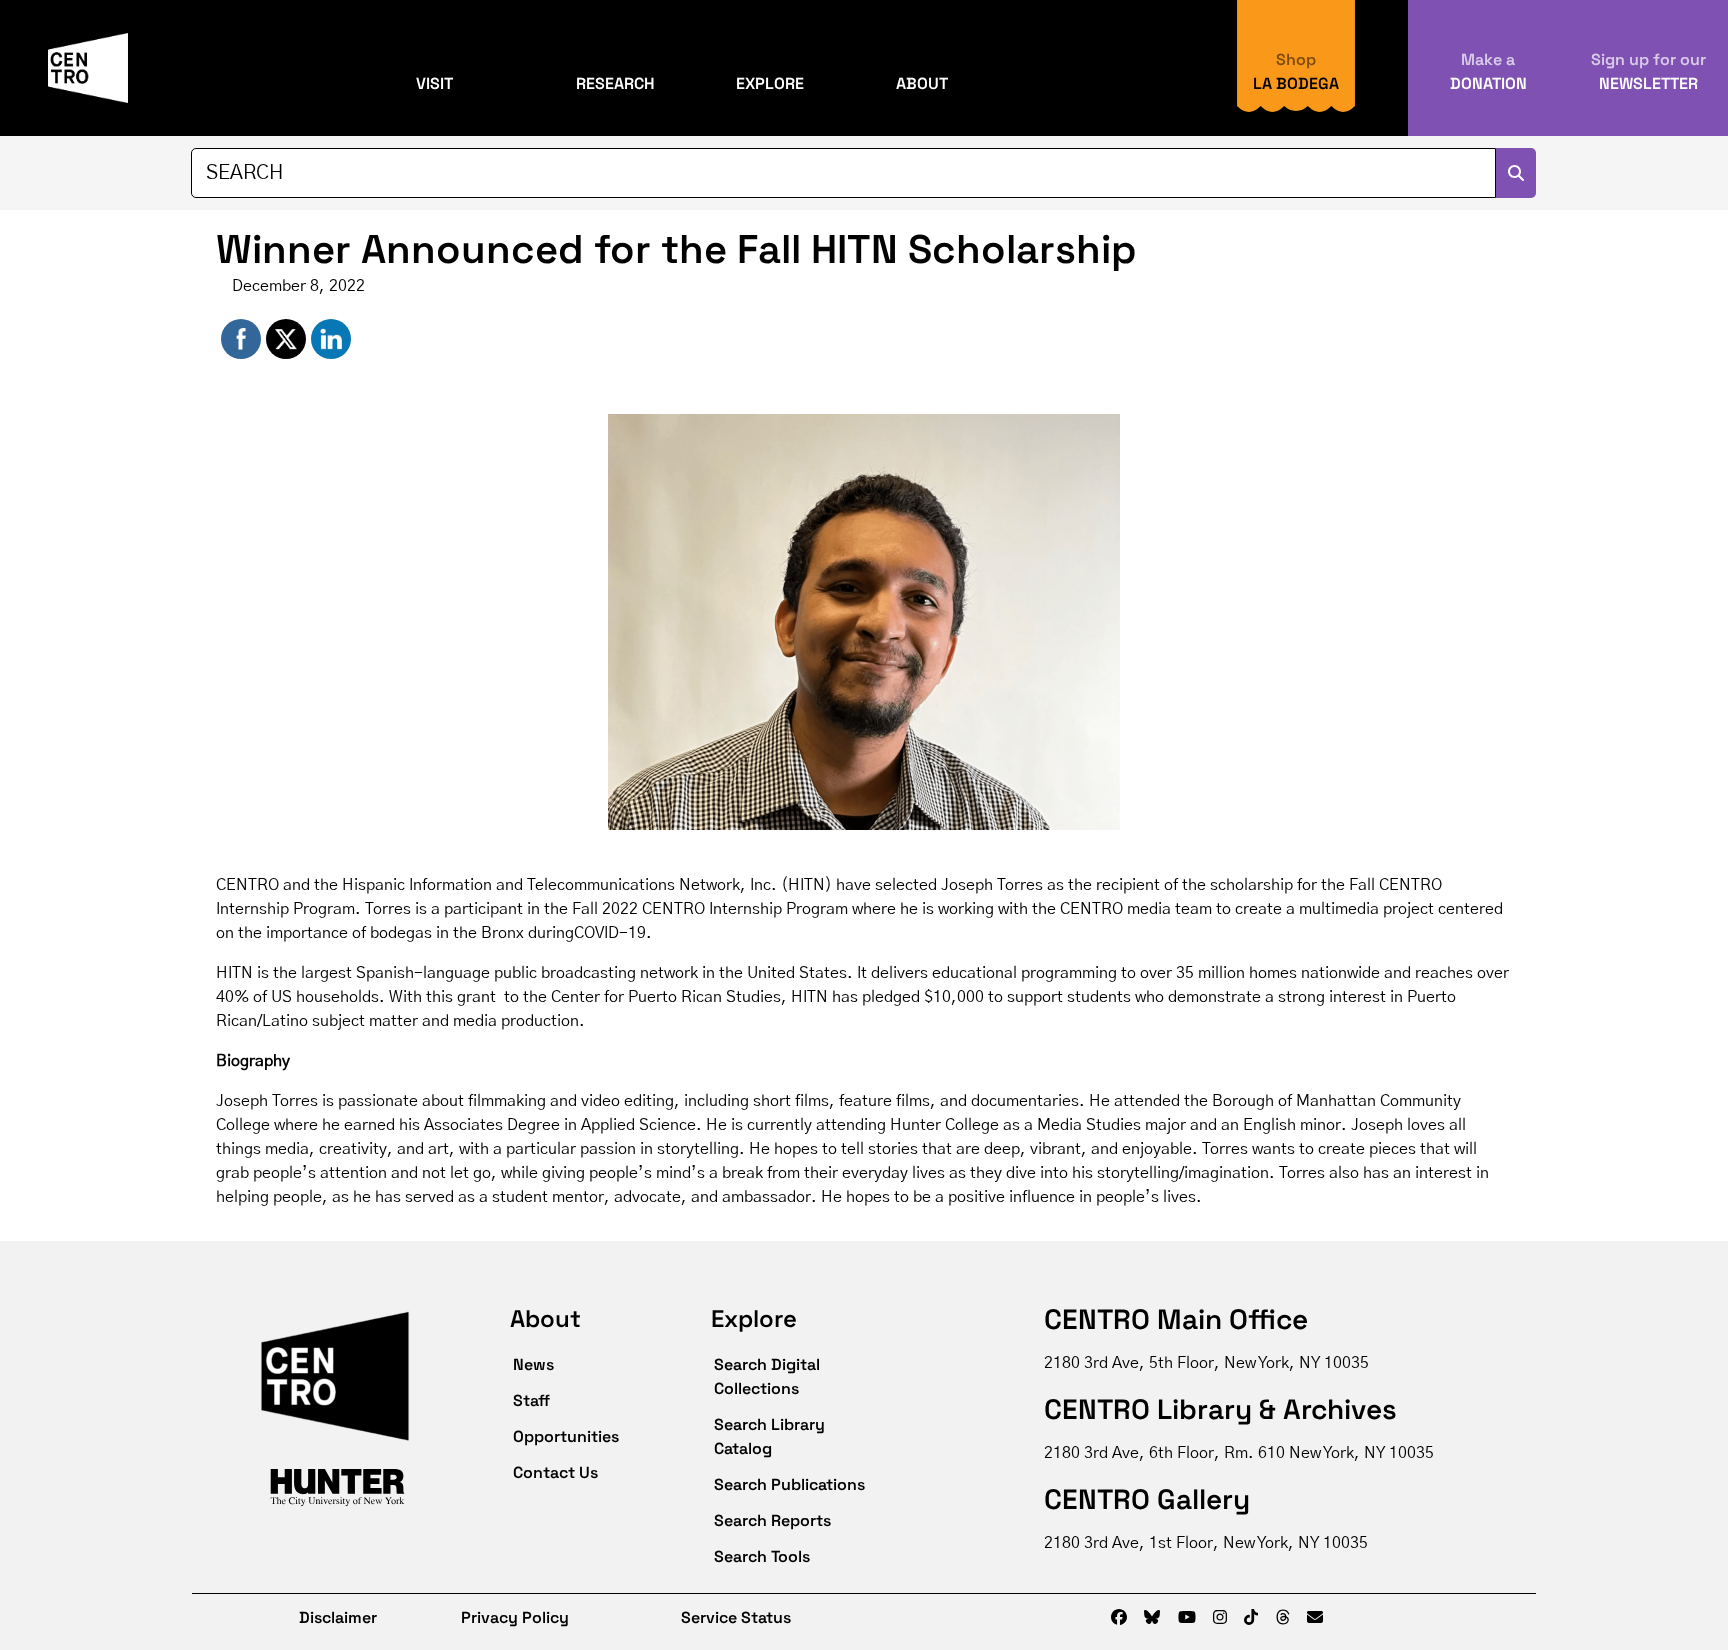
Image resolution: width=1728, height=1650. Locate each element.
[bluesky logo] (1152, 1618)
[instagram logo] (1220, 1618)
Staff (531, 1400)
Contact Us (555, 1472)
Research (615, 83)
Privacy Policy (515, 1617)
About (922, 83)
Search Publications (789, 1484)
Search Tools (762, 1556)
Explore (770, 83)
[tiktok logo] (1251, 1618)
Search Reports (772, 1520)
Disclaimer (324, 1617)
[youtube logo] (1187, 1618)
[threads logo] (1283, 1618)
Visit (434, 83)
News (533, 1364)
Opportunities (566, 1436)
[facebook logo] (1119, 1618)
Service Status (736, 1617)
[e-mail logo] (1315, 1618)
